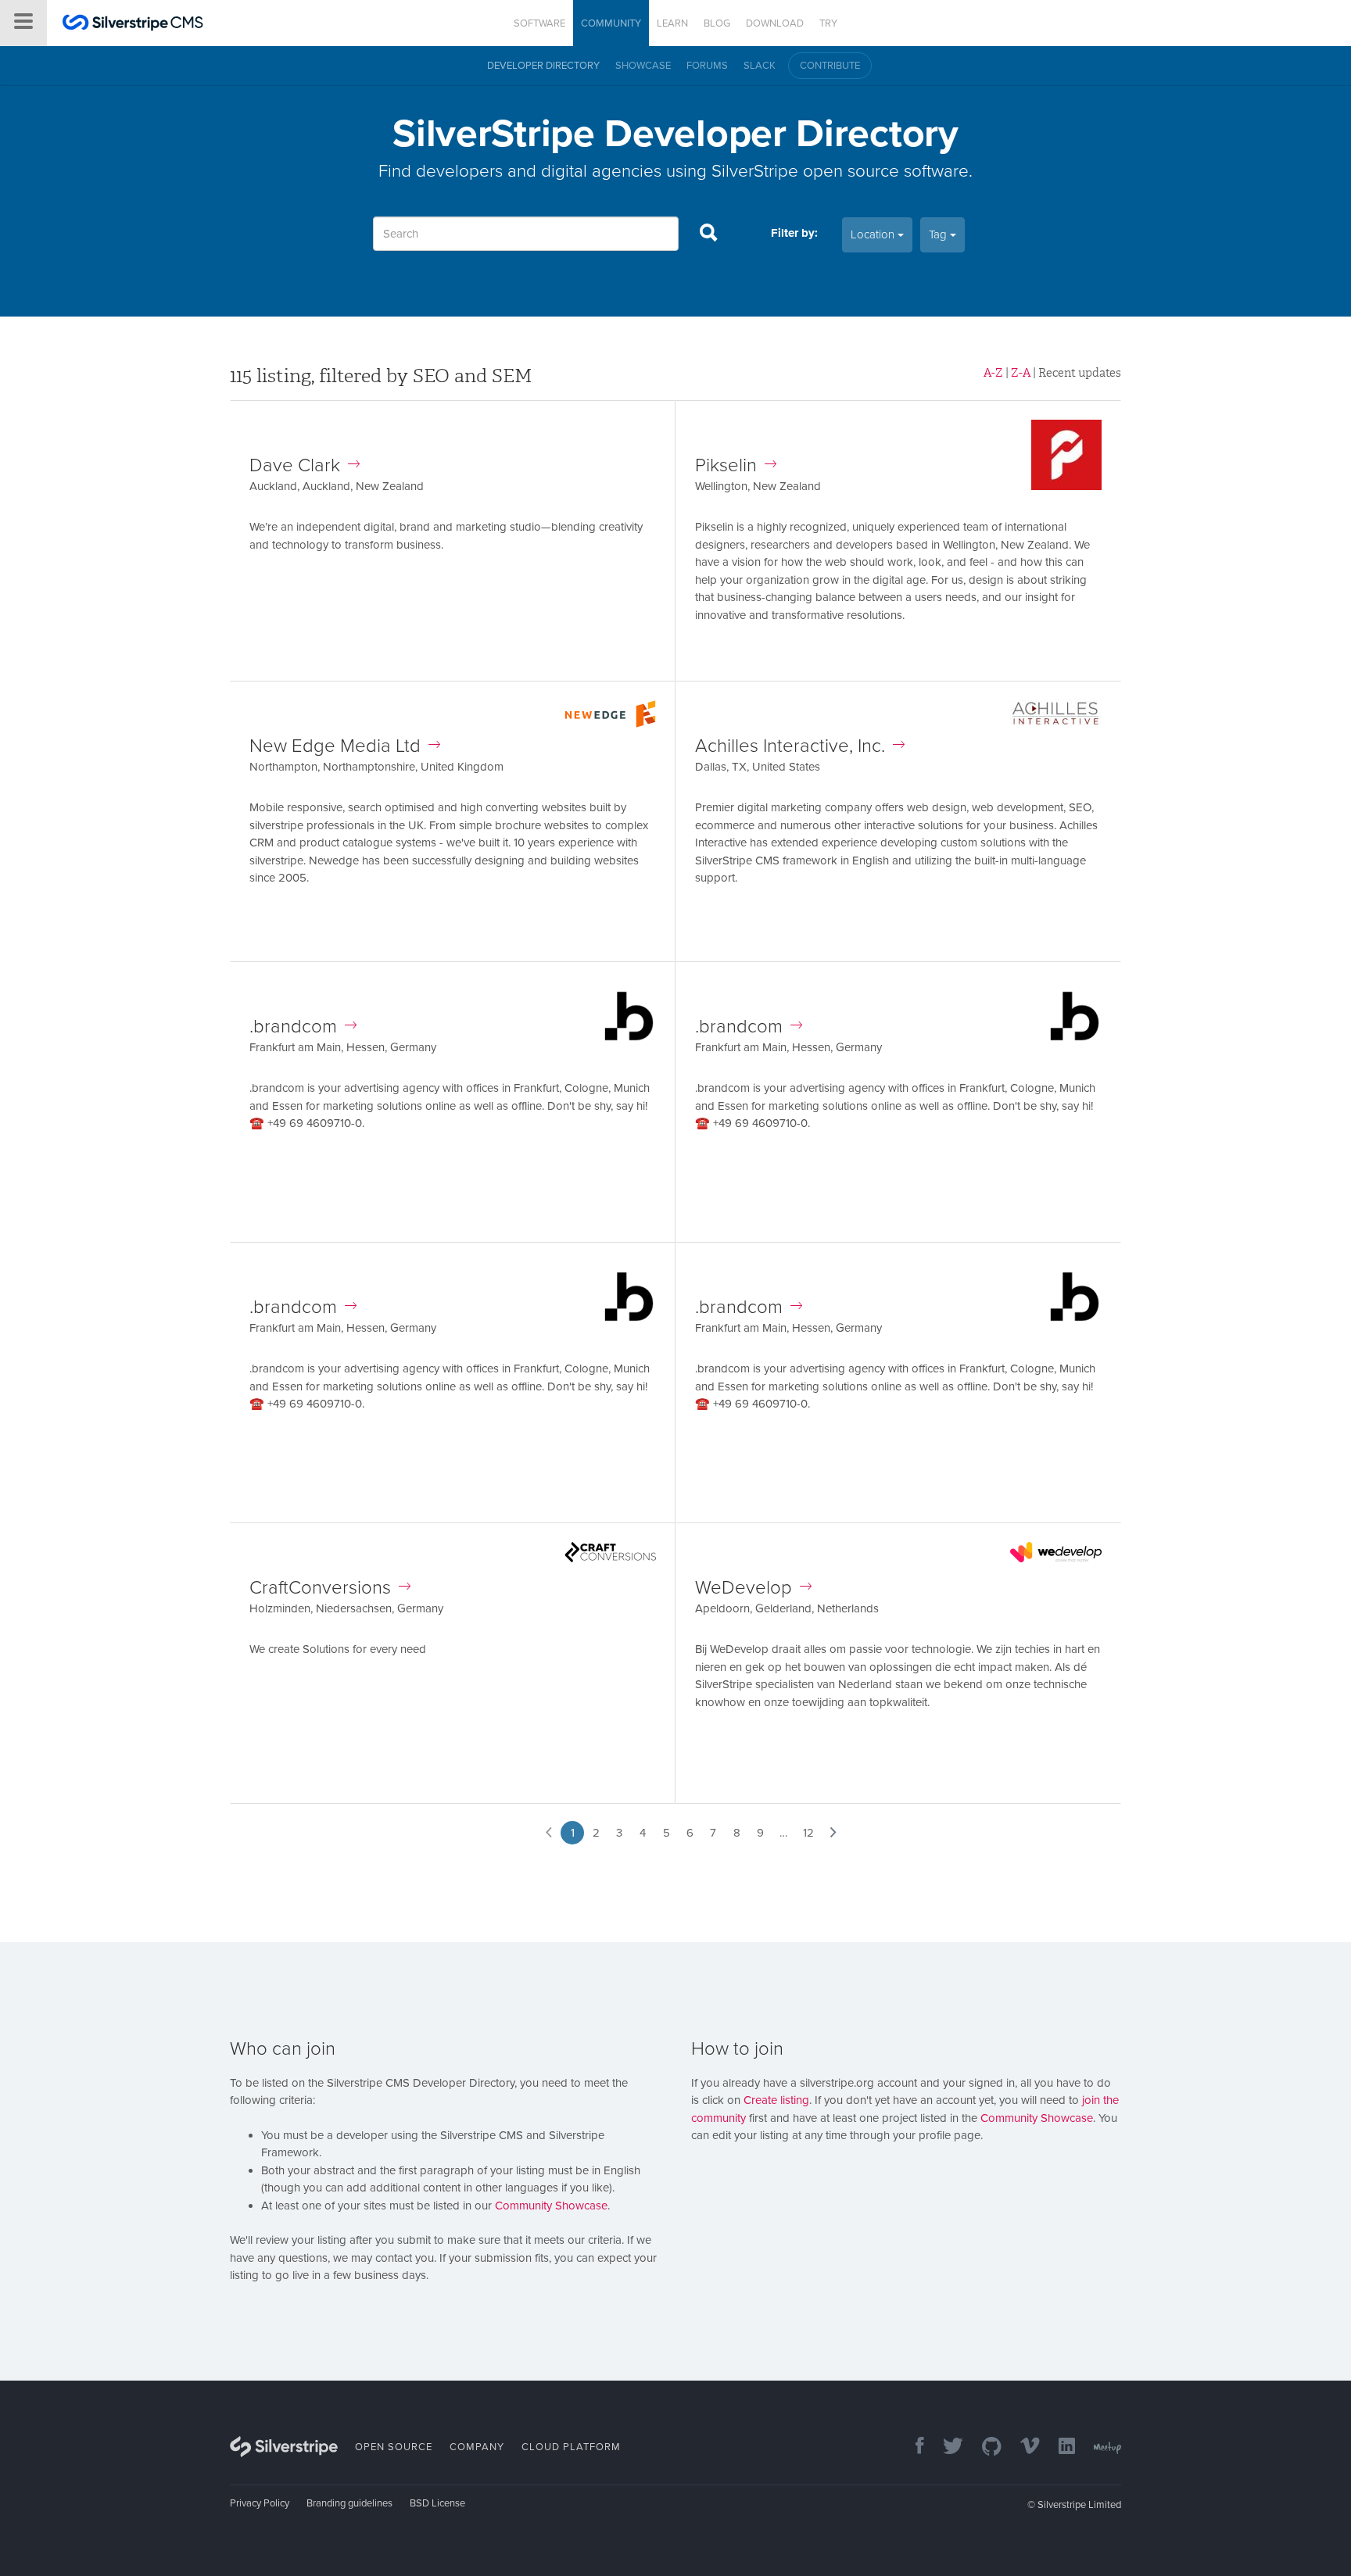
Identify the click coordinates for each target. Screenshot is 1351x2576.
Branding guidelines (349, 2503)
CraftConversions (320, 1588)
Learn (672, 23)
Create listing (776, 2100)
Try (828, 23)
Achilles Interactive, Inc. (790, 746)
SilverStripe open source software (840, 171)
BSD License (437, 2503)
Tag (939, 234)
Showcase (643, 66)
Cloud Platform (571, 2447)
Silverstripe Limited (1079, 2505)
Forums (707, 66)
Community (611, 23)
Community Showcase (551, 2206)
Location (874, 234)
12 (808, 1833)
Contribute (830, 66)
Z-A (1021, 373)
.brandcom (293, 1027)
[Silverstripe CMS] (133, 25)
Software (539, 23)
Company (477, 2447)
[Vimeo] (1022, 2447)
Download (775, 23)
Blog (717, 23)
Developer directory (543, 66)
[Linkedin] (1059, 2447)
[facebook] (912, 2447)
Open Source (394, 2447)
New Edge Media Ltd (335, 746)
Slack (760, 66)
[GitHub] (984, 2447)
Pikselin (726, 465)
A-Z (993, 373)
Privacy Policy (260, 2503)
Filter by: (794, 233)
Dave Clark (295, 465)
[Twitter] (945, 2447)
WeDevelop (744, 1588)
